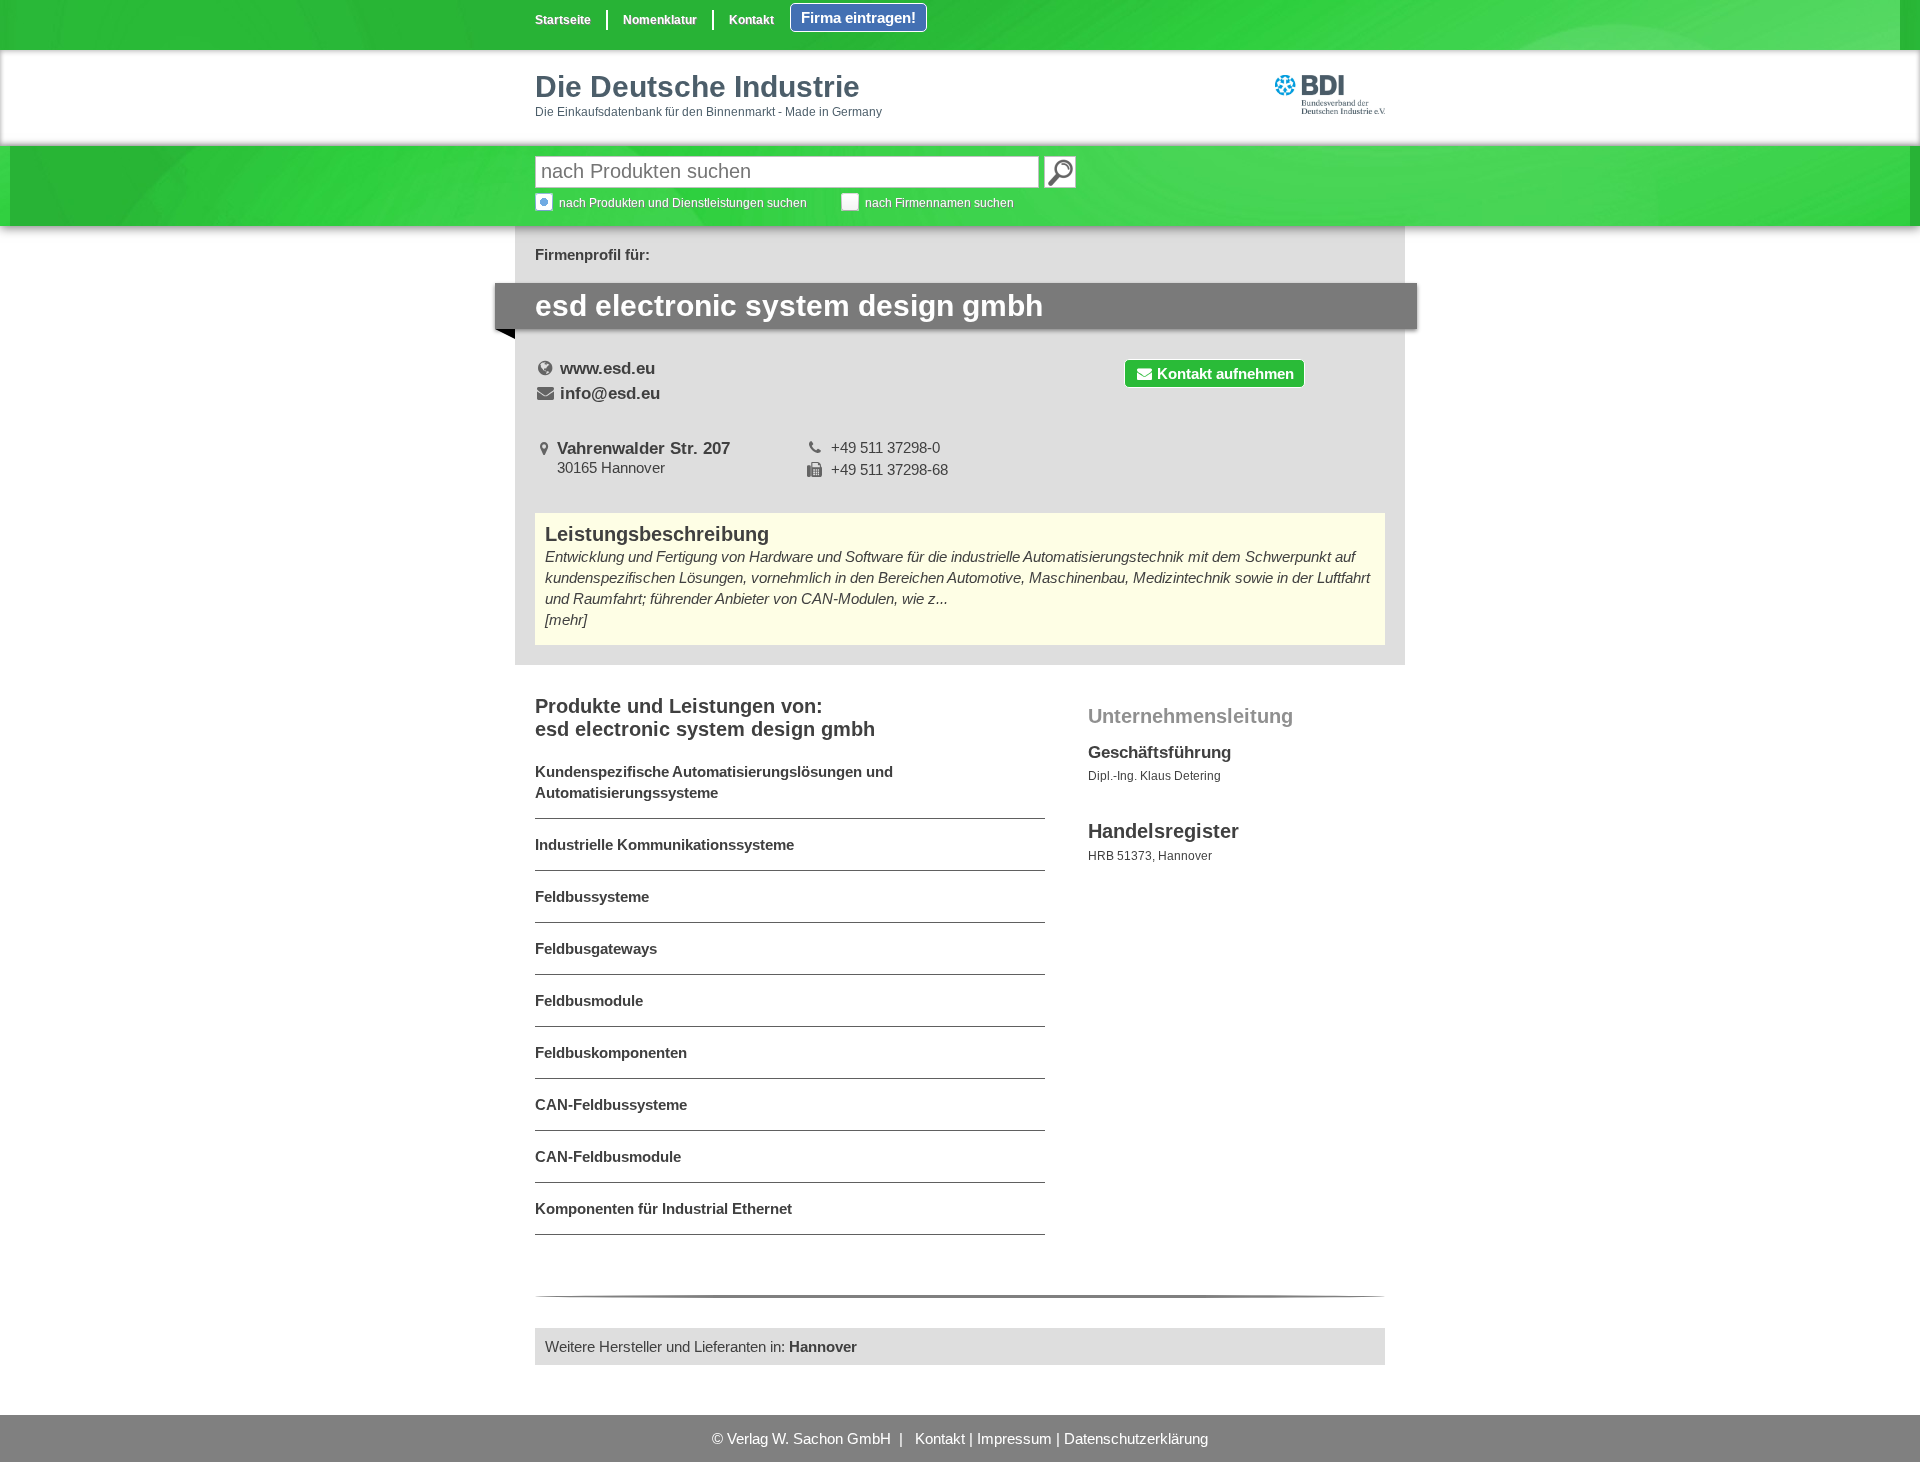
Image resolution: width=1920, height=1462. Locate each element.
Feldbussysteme (592, 896)
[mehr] (566, 619)
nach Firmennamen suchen (939, 203)
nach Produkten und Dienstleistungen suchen (683, 203)
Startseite (563, 20)
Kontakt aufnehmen (1225, 373)
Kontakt (751, 20)
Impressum (1014, 1438)
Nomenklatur (660, 20)
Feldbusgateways (596, 948)
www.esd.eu (607, 368)
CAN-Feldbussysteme (611, 1104)
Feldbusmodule (589, 1000)
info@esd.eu (610, 393)
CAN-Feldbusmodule (608, 1156)
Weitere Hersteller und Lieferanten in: (701, 1346)
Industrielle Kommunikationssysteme (664, 844)
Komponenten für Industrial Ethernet (663, 1208)
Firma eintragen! (858, 17)
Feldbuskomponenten (611, 1052)
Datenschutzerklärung (1136, 1438)
